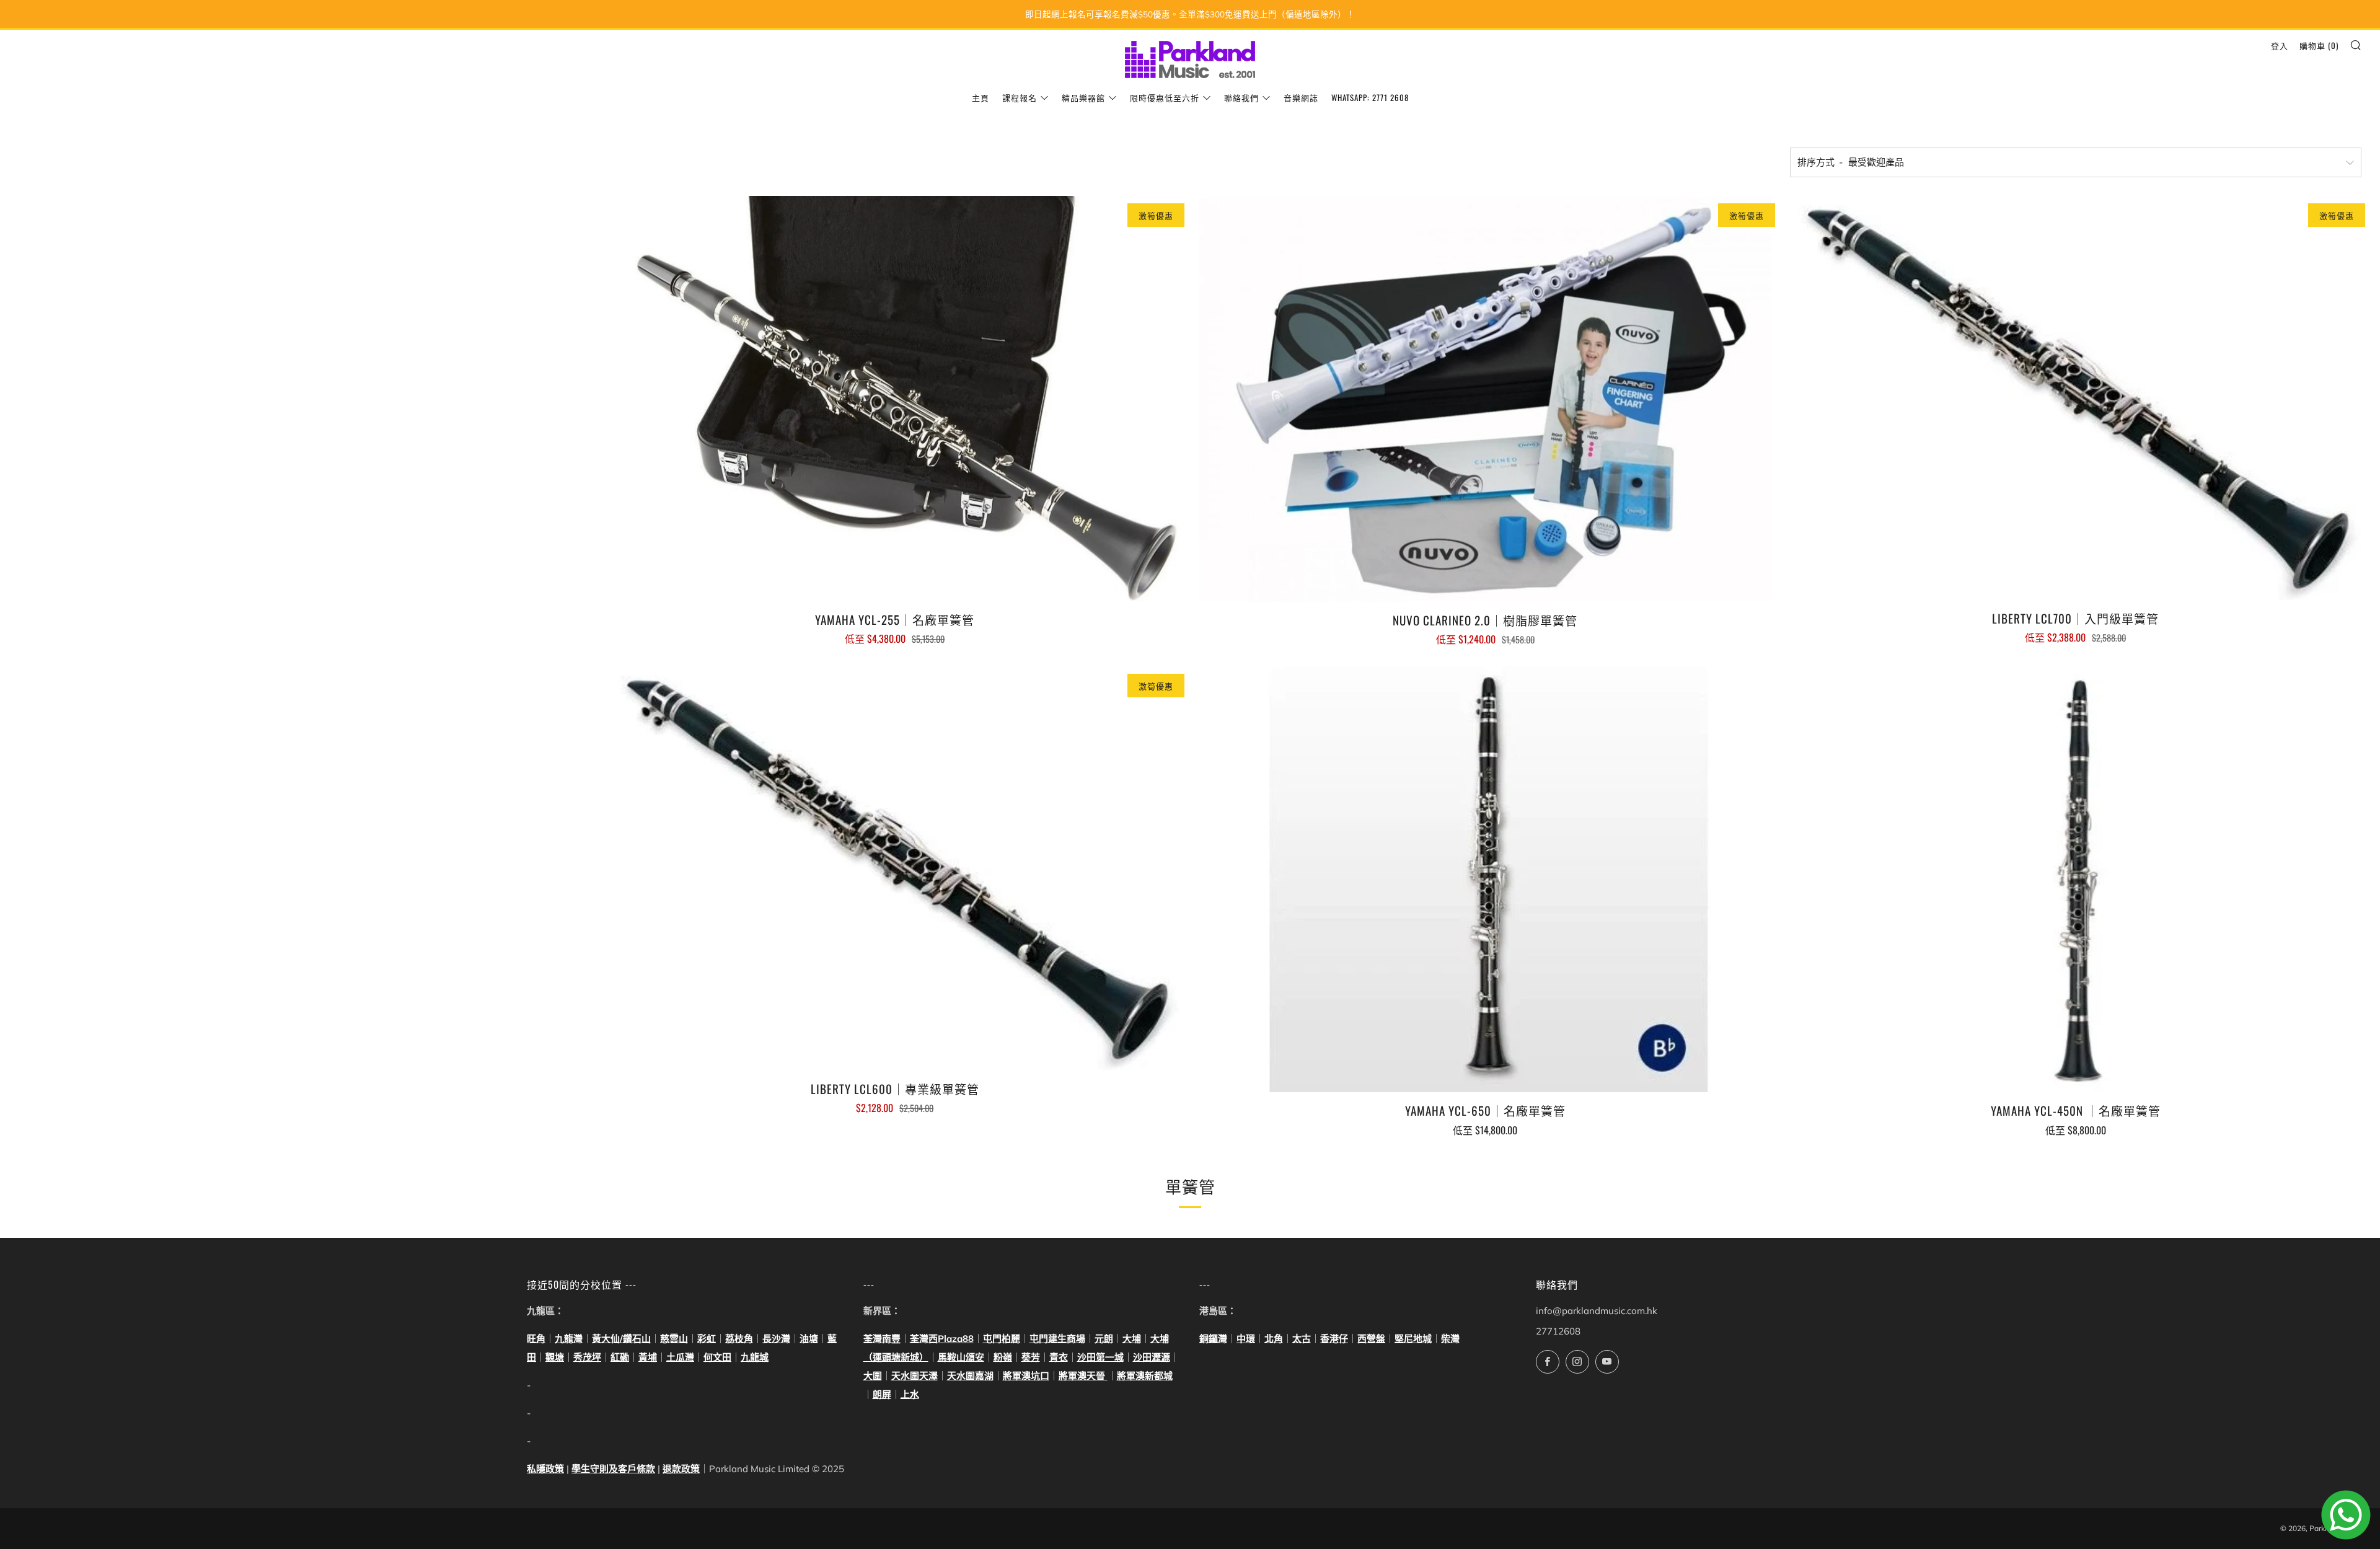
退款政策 (681, 1469)
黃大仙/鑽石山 (621, 1339)
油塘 (809, 1339)
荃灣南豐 (882, 1339)
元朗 (1104, 1339)
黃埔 (648, 1357)
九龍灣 (569, 1339)
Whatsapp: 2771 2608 (1370, 97)
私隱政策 (545, 1469)
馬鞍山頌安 (961, 1357)
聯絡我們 (1241, 97)
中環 (1246, 1339)
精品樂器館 (1083, 97)
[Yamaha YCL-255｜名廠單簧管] (895, 399)
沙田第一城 (1100, 1357)
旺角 (536, 1339)
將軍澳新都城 (1145, 1376)
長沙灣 (776, 1339)
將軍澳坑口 (1026, 1376)
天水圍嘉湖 (970, 1376)
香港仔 (1334, 1339)
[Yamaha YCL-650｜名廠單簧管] (1485, 879)
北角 (1274, 1339)
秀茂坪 (587, 1357)
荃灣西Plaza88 (942, 1339)
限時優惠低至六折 (1165, 97)
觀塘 (555, 1357)
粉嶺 (1003, 1357)
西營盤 (1371, 1339)
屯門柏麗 (1002, 1339)
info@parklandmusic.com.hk (1597, 1311)
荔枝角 (739, 1339)
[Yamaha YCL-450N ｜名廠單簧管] (2076, 879)
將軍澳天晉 (1083, 1376)
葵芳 (1031, 1357)
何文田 (717, 1357)
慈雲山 (674, 1339)
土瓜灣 (680, 1357)
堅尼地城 (1413, 1339)
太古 (1302, 1339)
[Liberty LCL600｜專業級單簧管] (895, 868)
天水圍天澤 (915, 1376)
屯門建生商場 (1057, 1339)
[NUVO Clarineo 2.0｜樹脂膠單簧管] (1485, 399)
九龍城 (755, 1357)
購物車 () (2319, 45)
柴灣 (1450, 1339)
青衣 (1059, 1357)
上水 (910, 1394)
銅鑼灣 (1213, 1339)
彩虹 (707, 1339)
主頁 (981, 97)
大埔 (1132, 1339)
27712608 (1558, 1331)
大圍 (873, 1376)
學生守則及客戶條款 (613, 1469)
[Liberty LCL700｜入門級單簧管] (2076, 398)
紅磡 (620, 1357)
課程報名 (1020, 97)
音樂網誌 (1301, 97)
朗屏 (882, 1394)
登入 (2280, 45)
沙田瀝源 (1152, 1357)
